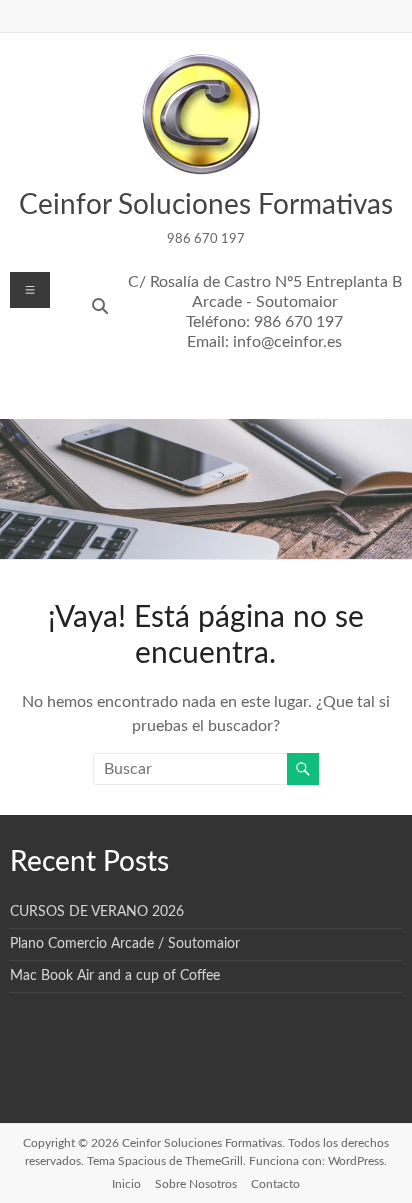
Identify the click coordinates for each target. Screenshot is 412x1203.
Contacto (275, 1184)
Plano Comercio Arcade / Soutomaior (125, 944)
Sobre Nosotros (196, 1184)
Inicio (126, 1184)
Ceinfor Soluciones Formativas (206, 205)
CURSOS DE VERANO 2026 (97, 912)
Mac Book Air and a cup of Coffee (115, 976)
